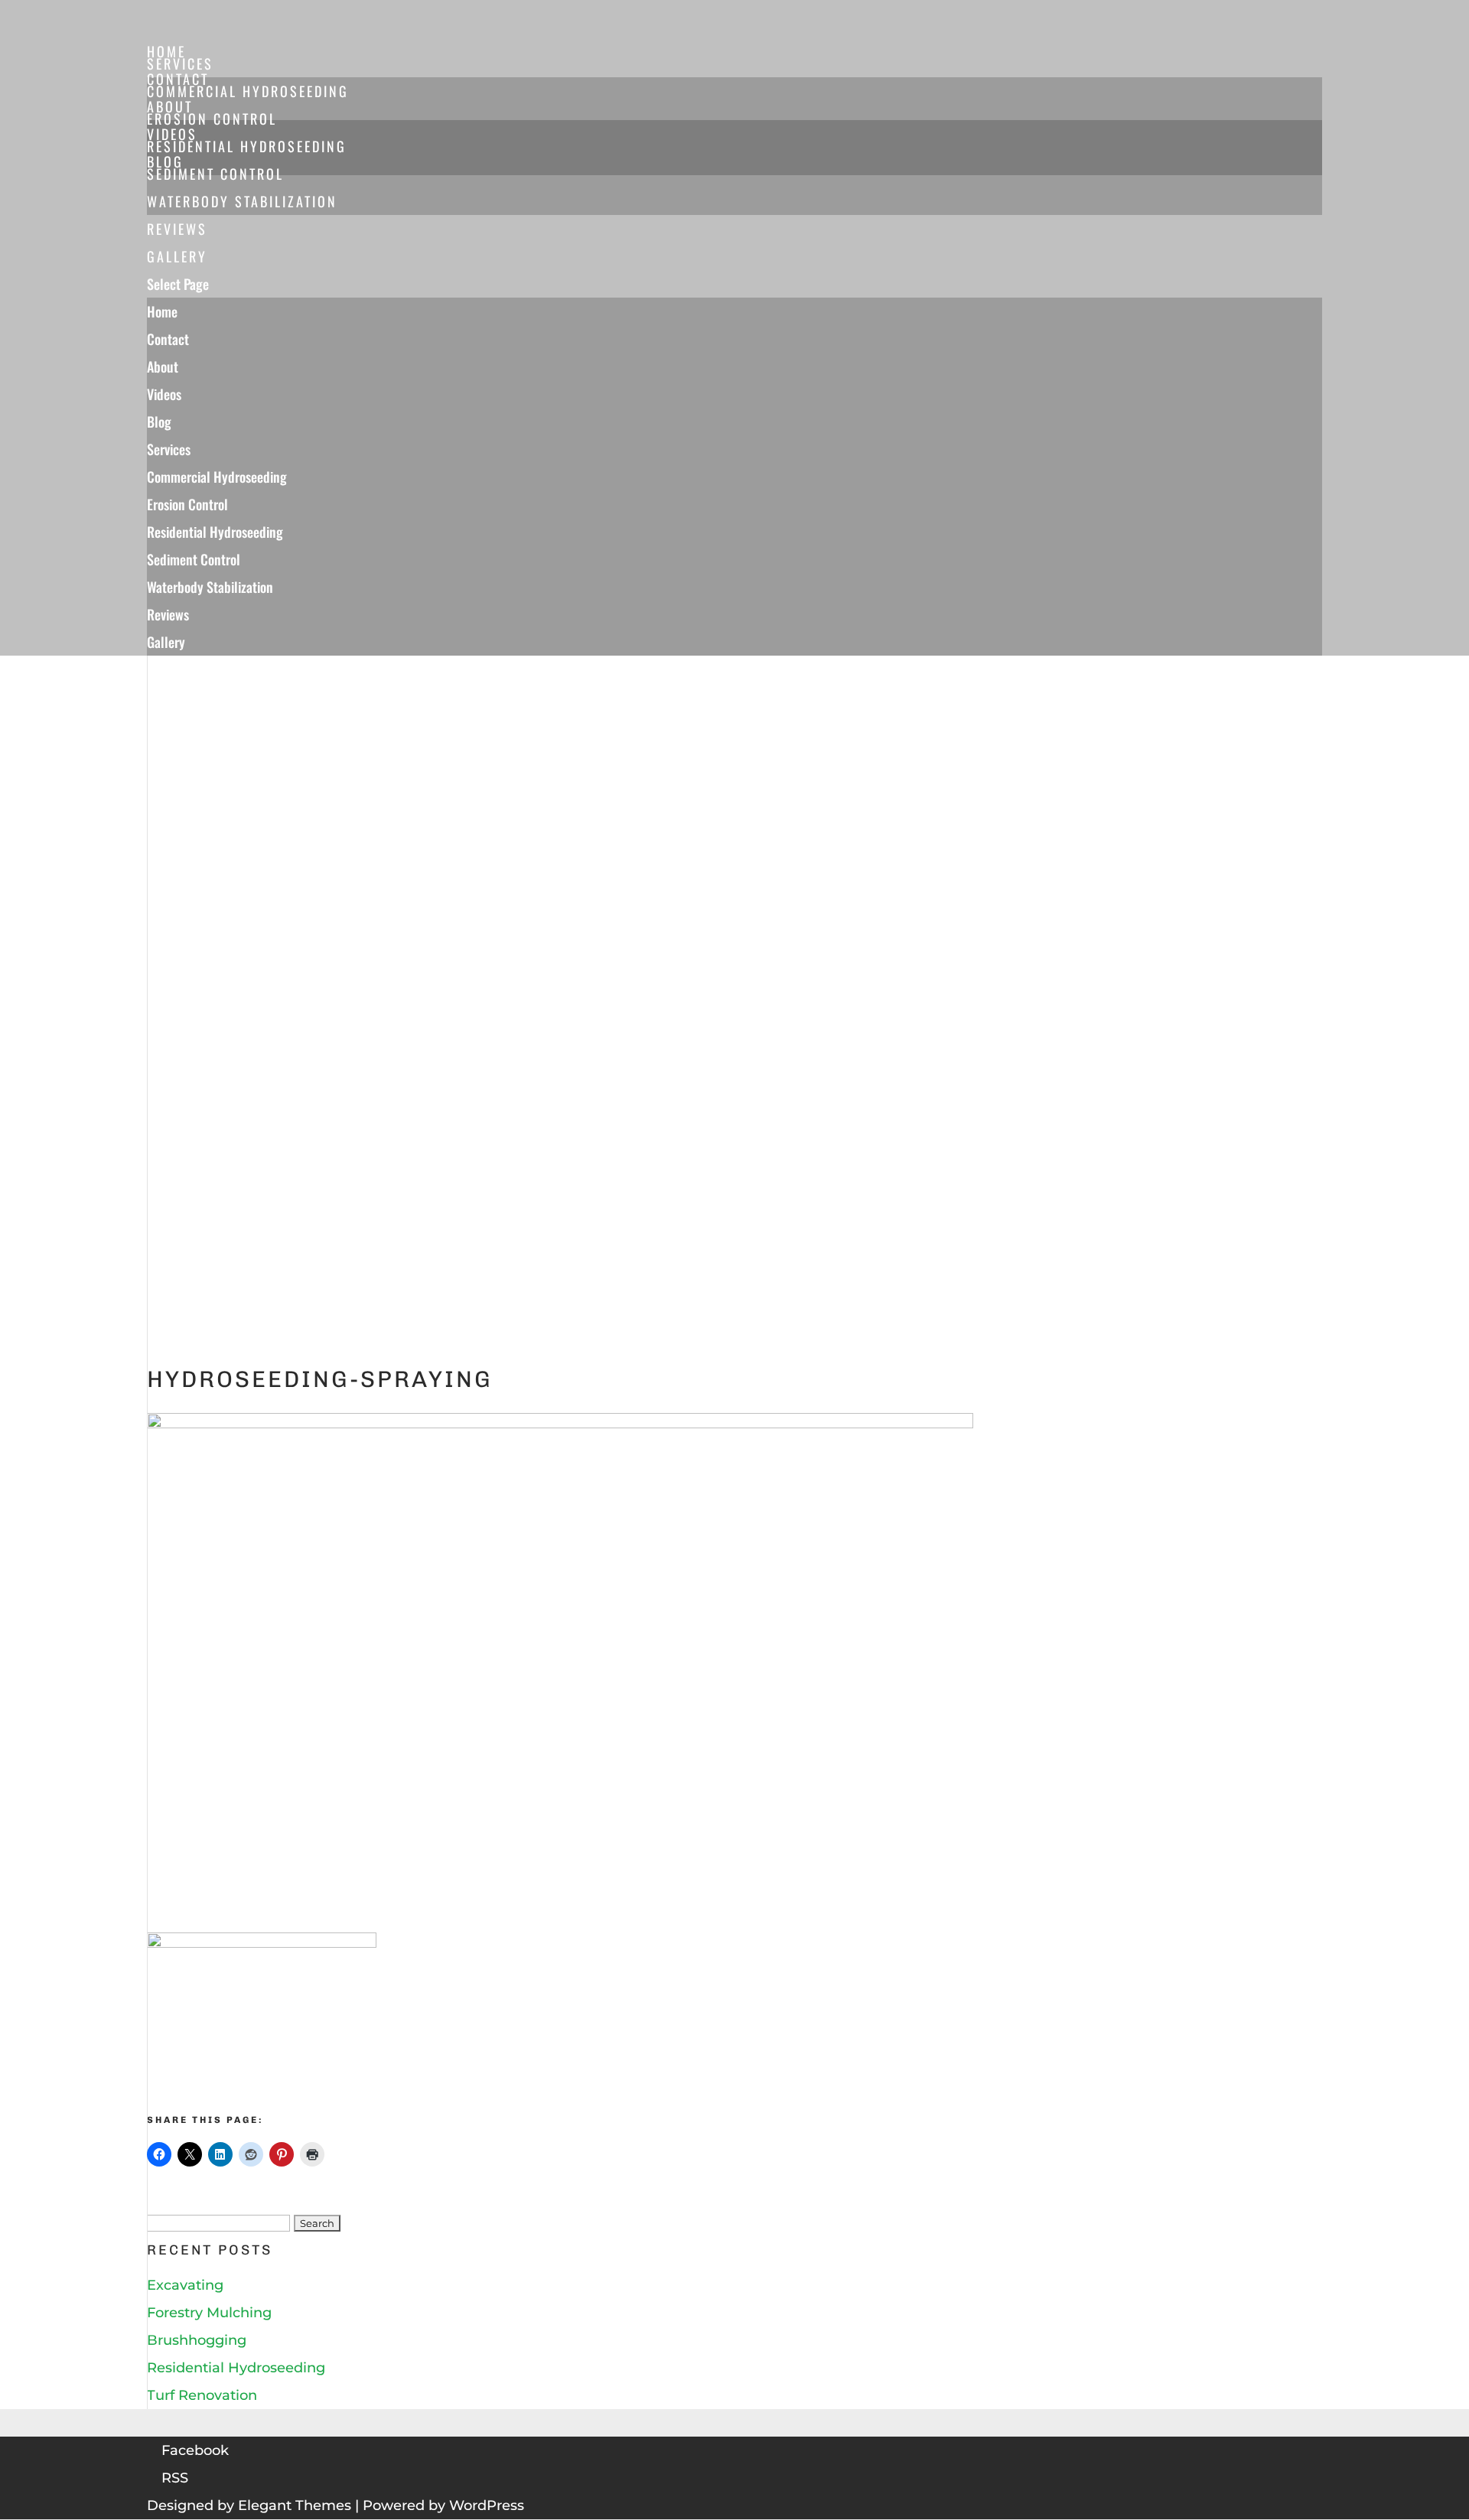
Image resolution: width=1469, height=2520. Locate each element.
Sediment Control (215, 174)
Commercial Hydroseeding (248, 91)
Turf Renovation (202, 2395)
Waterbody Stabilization (242, 201)
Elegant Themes (295, 2505)
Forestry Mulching (209, 2313)
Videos (164, 394)
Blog (159, 422)
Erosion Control (212, 119)
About (163, 366)
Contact (168, 339)
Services (169, 449)
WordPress (487, 2505)
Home (162, 311)
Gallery (166, 642)
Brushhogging (197, 2340)
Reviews (168, 614)
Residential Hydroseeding (247, 146)
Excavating (185, 2285)
